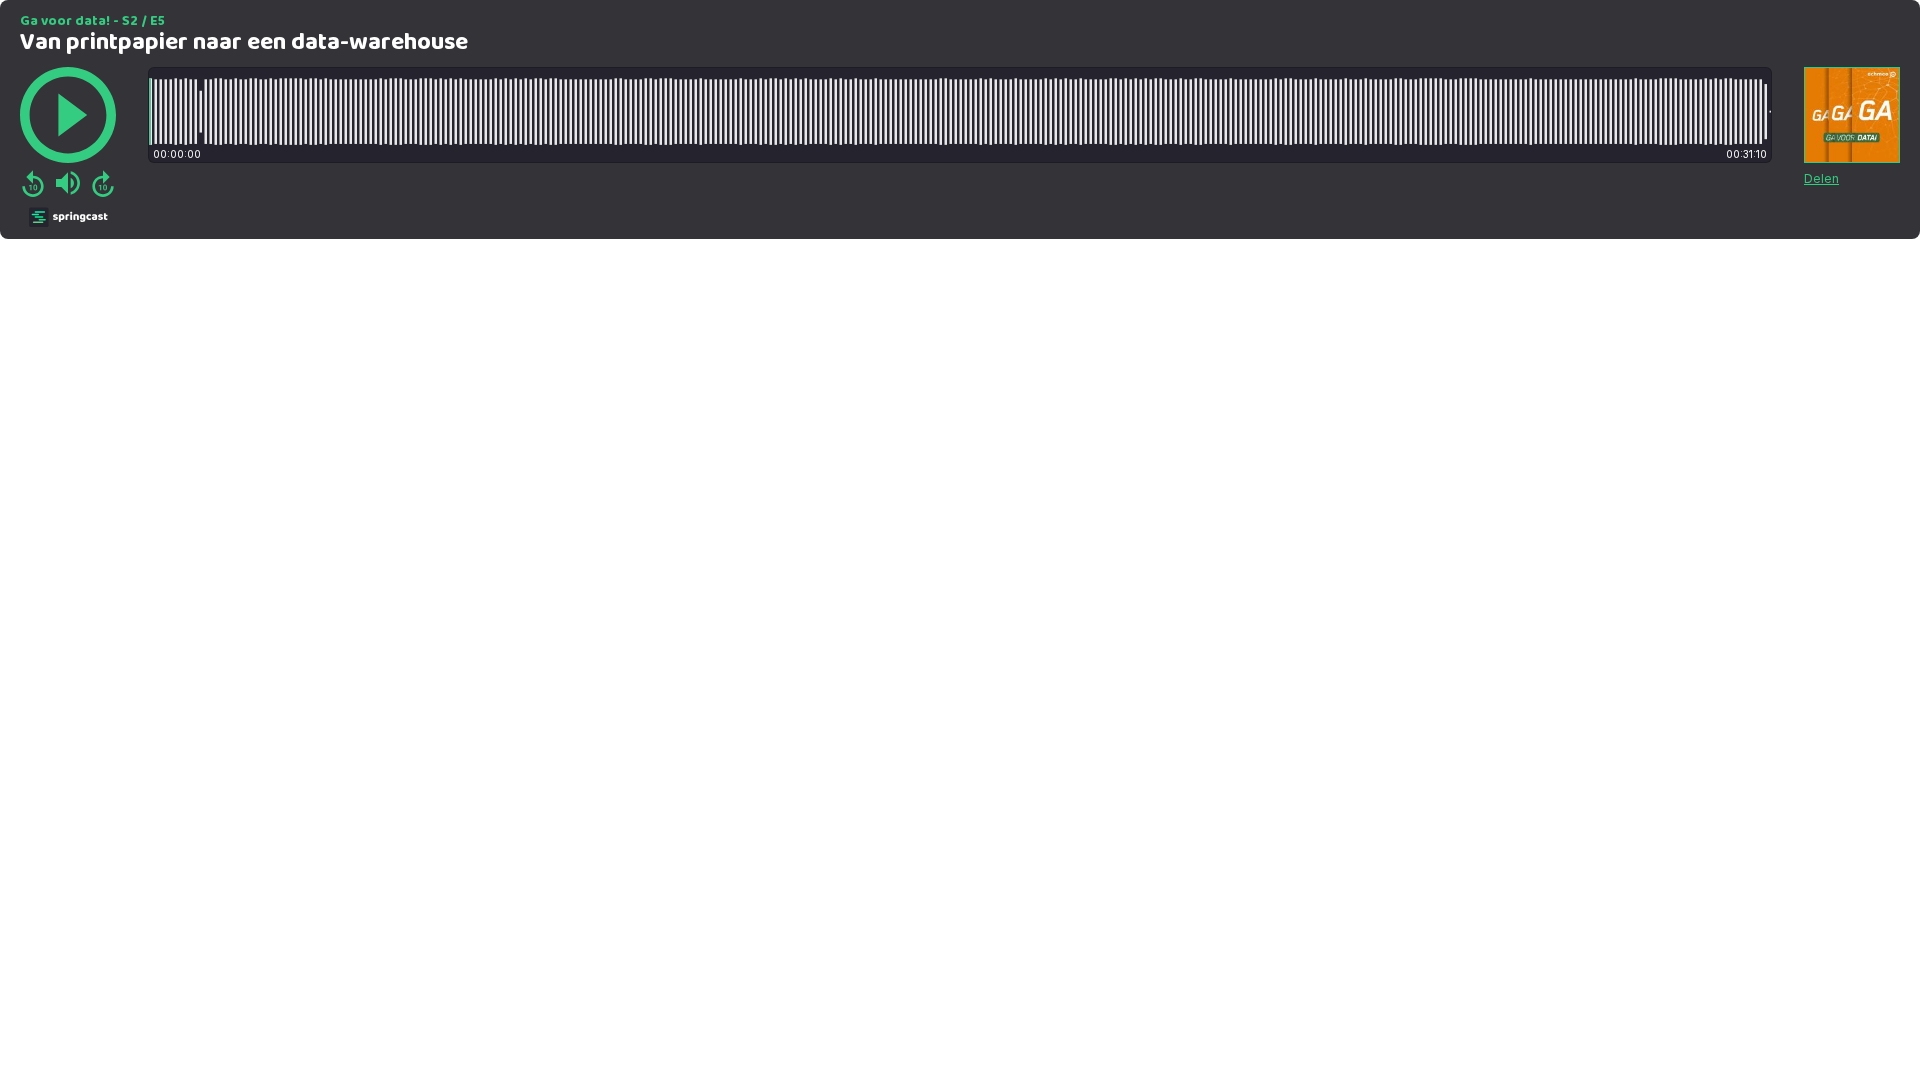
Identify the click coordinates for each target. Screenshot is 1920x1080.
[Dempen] (68, 183)
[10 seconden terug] (33, 183)
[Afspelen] (68, 115)
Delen (1821, 178)
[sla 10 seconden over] (103, 183)
